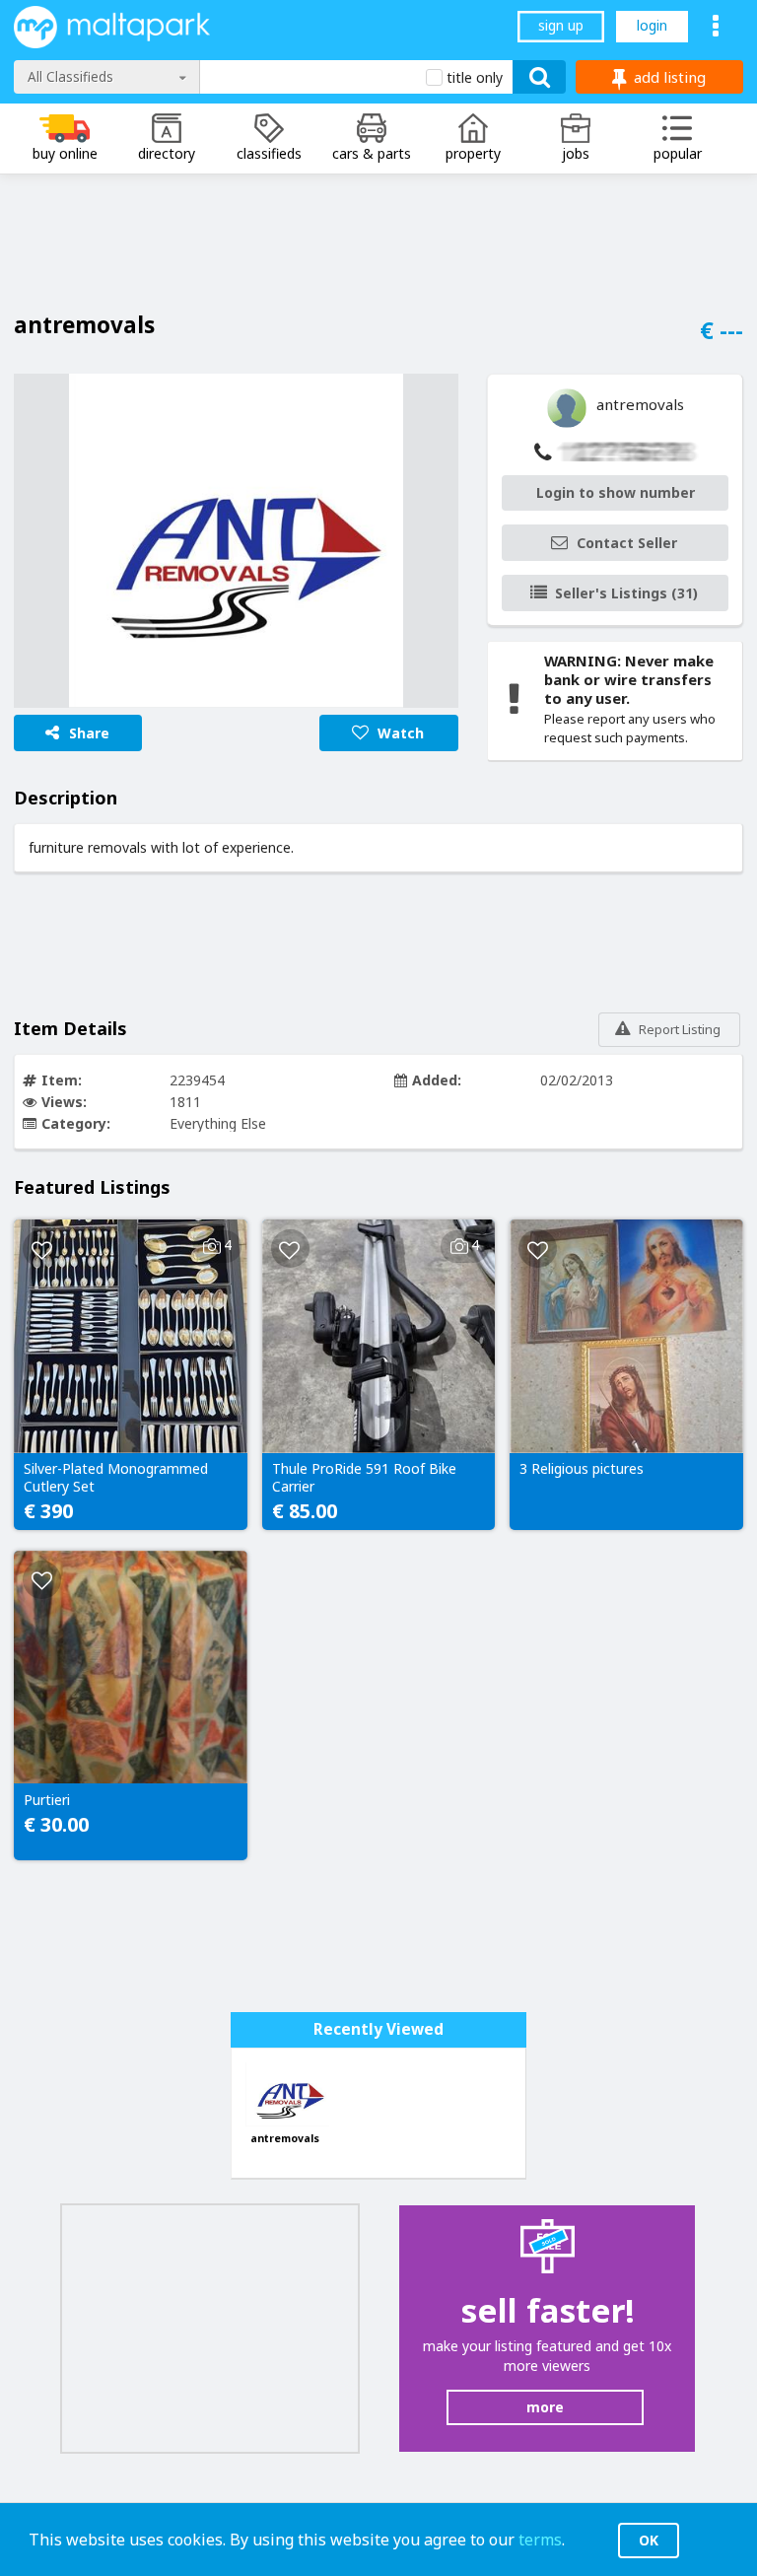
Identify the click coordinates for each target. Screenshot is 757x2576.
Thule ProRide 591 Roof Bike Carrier (364, 1478)
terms (540, 2540)
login (652, 25)
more (545, 2407)
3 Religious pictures (582, 1469)
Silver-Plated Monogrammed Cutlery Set (116, 1478)
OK (649, 2540)
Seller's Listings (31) (626, 593)
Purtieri (47, 1800)
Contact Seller (627, 543)
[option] (236, 541)
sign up (561, 25)
